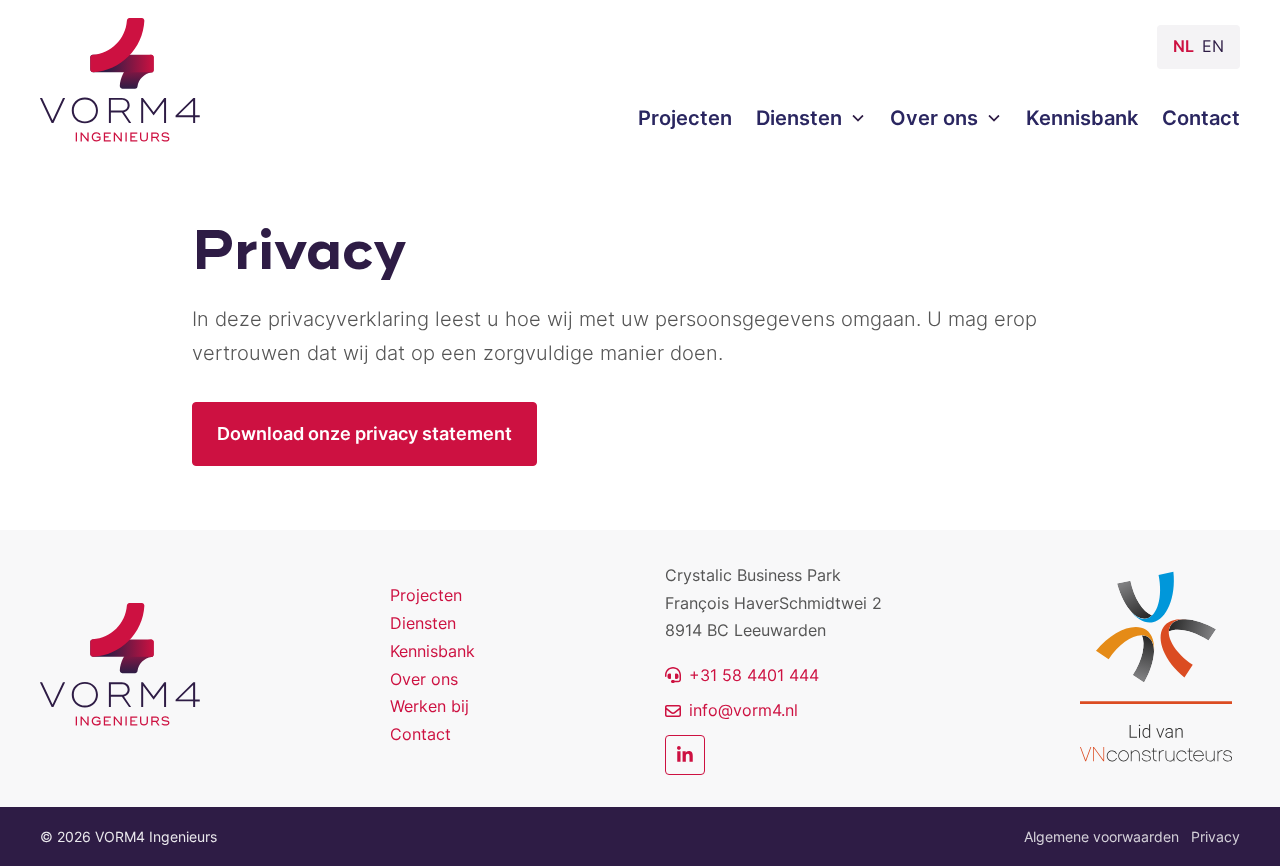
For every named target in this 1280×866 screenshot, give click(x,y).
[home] (120, 80)
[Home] (120, 665)
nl (1183, 46)
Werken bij (429, 706)
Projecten (426, 595)
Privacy (1215, 836)
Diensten (423, 623)
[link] (742, 675)
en (1213, 46)
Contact (420, 734)
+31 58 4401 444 (754, 675)
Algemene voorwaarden (1101, 836)
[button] (799, 118)
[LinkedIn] (685, 755)
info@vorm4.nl (743, 710)
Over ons (424, 679)
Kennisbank (432, 651)
